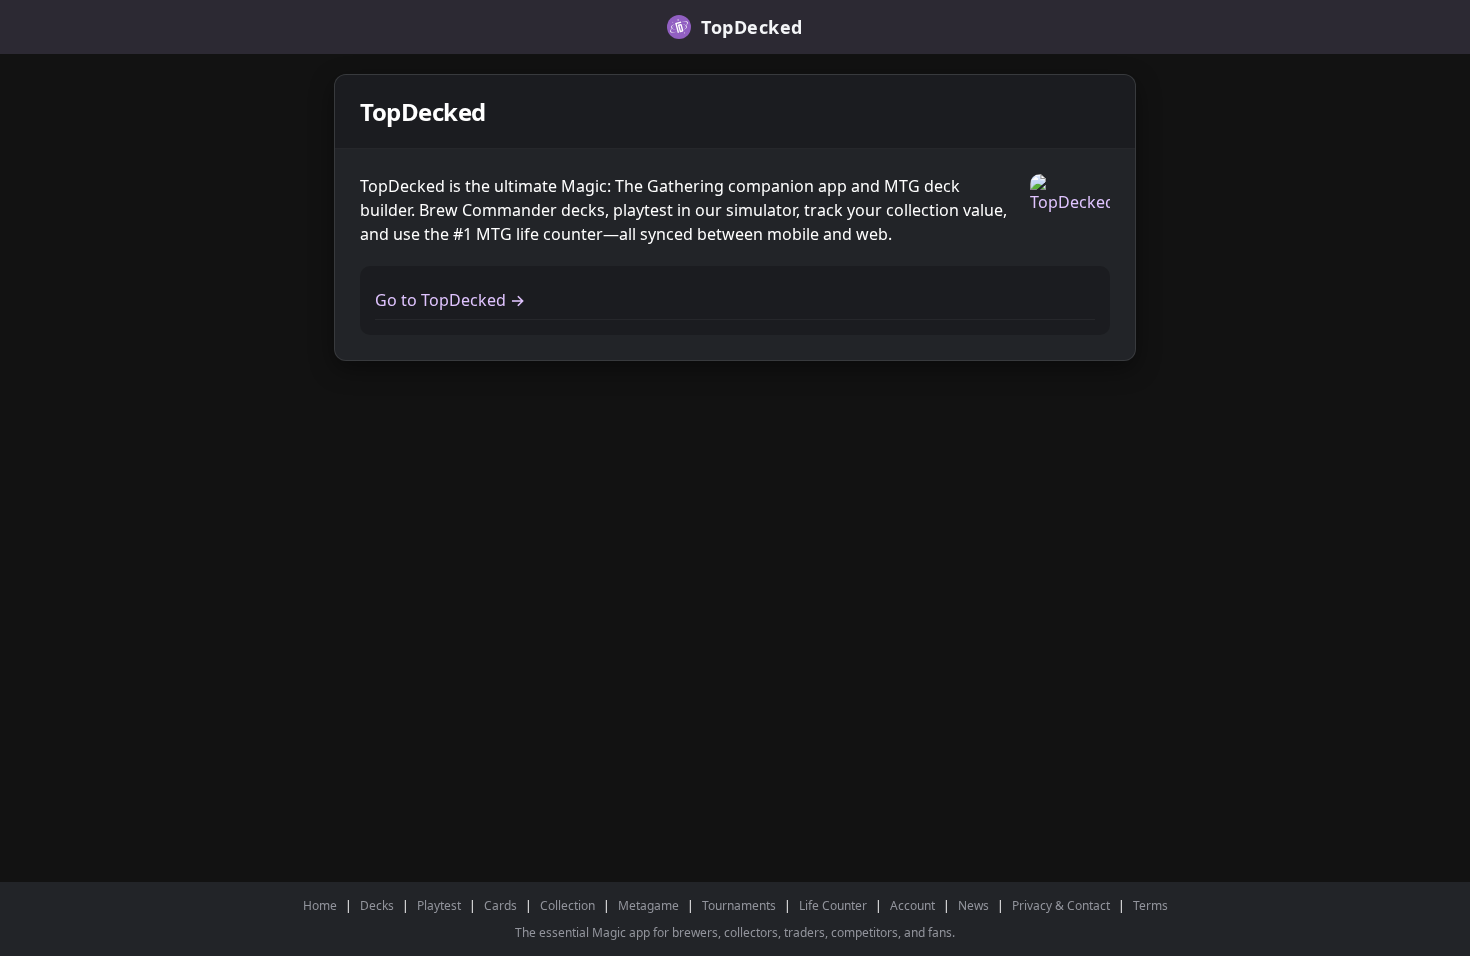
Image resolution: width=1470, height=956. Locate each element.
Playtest (439, 905)
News (973, 905)
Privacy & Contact (1061, 905)
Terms (1150, 905)
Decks (377, 905)
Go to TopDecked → (450, 300)
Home (320, 905)
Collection (567, 905)
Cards (500, 905)
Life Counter (833, 905)
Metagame (648, 905)
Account (912, 905)
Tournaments (739, 905)
